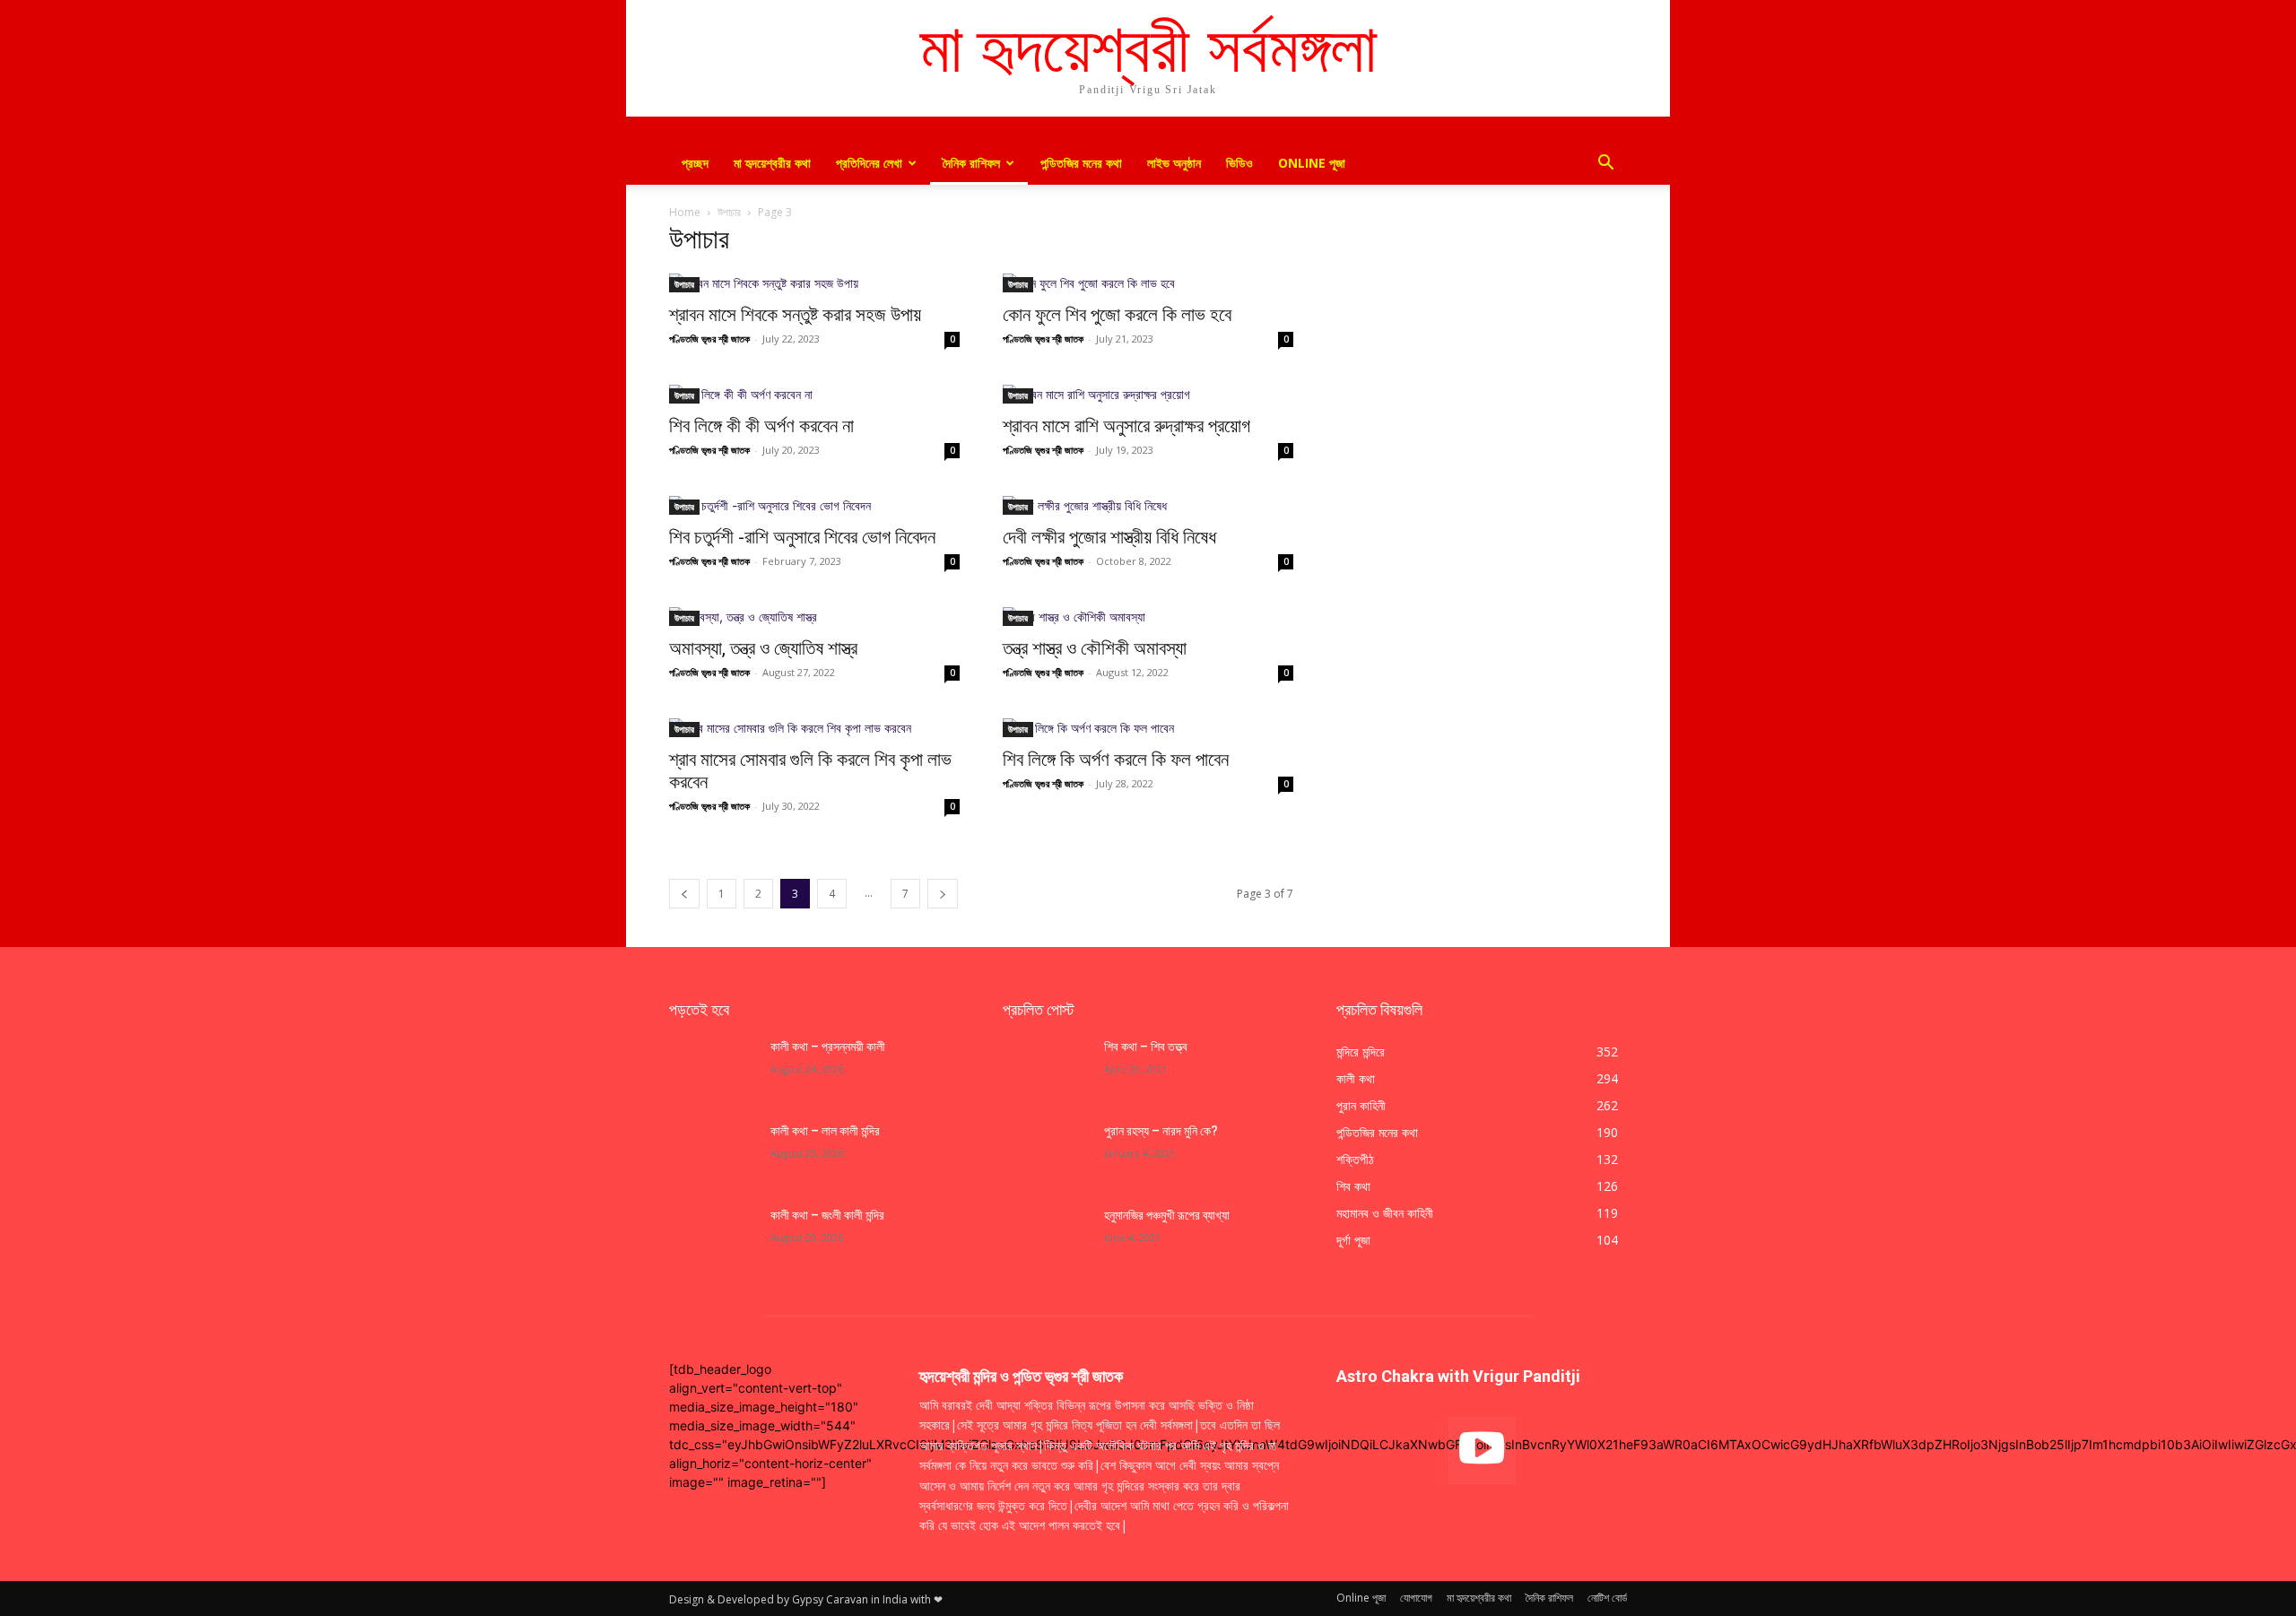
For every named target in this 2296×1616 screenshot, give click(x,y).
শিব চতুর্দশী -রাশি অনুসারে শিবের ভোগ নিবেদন (802, 537)
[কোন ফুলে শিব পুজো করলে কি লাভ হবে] (1148, 283)
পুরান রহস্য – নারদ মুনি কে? (1161, 1131)
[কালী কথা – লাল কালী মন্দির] (713, 1153)
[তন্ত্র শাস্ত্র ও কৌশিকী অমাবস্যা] (1148, 617)
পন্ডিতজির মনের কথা (1081, 163)
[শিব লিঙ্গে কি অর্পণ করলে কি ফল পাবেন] (1148, 728)
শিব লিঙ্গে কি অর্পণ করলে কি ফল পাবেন (1116, 760)
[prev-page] (684, 894)
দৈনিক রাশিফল (971, 163)
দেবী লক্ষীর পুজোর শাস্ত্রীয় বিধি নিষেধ (1109, 537)
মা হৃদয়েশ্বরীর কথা (772, 163)
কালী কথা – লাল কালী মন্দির (825, 1131)
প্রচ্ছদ (695, 163)
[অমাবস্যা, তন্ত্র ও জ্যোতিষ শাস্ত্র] (814, 617)
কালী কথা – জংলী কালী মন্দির (827, 1215)
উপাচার (729, 212)
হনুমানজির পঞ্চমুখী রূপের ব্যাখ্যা (1167, 1215)
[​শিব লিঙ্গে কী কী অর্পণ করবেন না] (814, 394)
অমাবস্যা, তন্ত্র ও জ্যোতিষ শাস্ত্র (763, 648)
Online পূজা (1312, 163)
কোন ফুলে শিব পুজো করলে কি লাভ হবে (1117, 315)
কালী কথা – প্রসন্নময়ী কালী (828, 1047)
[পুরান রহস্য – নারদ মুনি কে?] (1046, 1153)
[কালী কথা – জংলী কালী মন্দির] (713, 1238)
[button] (1605, 165)
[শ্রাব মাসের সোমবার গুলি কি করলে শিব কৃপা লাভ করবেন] (814, 728)
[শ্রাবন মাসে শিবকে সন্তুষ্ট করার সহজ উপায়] (814, 283)
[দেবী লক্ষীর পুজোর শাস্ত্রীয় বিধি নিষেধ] (1148, 505)
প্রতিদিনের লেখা (869, 163)
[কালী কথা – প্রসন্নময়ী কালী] (713, 1069)
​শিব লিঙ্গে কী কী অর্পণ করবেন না (761, 426)
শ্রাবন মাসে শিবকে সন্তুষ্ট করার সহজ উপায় (795, 315)
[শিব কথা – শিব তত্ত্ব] (1046, 1069)
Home (685, 212)
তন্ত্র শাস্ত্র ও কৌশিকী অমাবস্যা (1095, 648)
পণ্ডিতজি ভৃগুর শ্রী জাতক (709, 339)
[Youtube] (1482, 1451)
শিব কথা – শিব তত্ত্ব (1146, 1047)
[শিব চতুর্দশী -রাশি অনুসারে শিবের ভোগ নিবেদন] (814, 505)
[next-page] (943, 894)
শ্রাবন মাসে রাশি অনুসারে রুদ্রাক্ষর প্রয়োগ (1126, 426)
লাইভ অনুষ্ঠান (1174, 163)
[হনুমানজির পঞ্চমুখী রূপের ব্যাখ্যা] (1046, 1238)
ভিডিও (1239, 163)
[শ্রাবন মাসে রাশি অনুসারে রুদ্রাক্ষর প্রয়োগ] (1148, 394)
